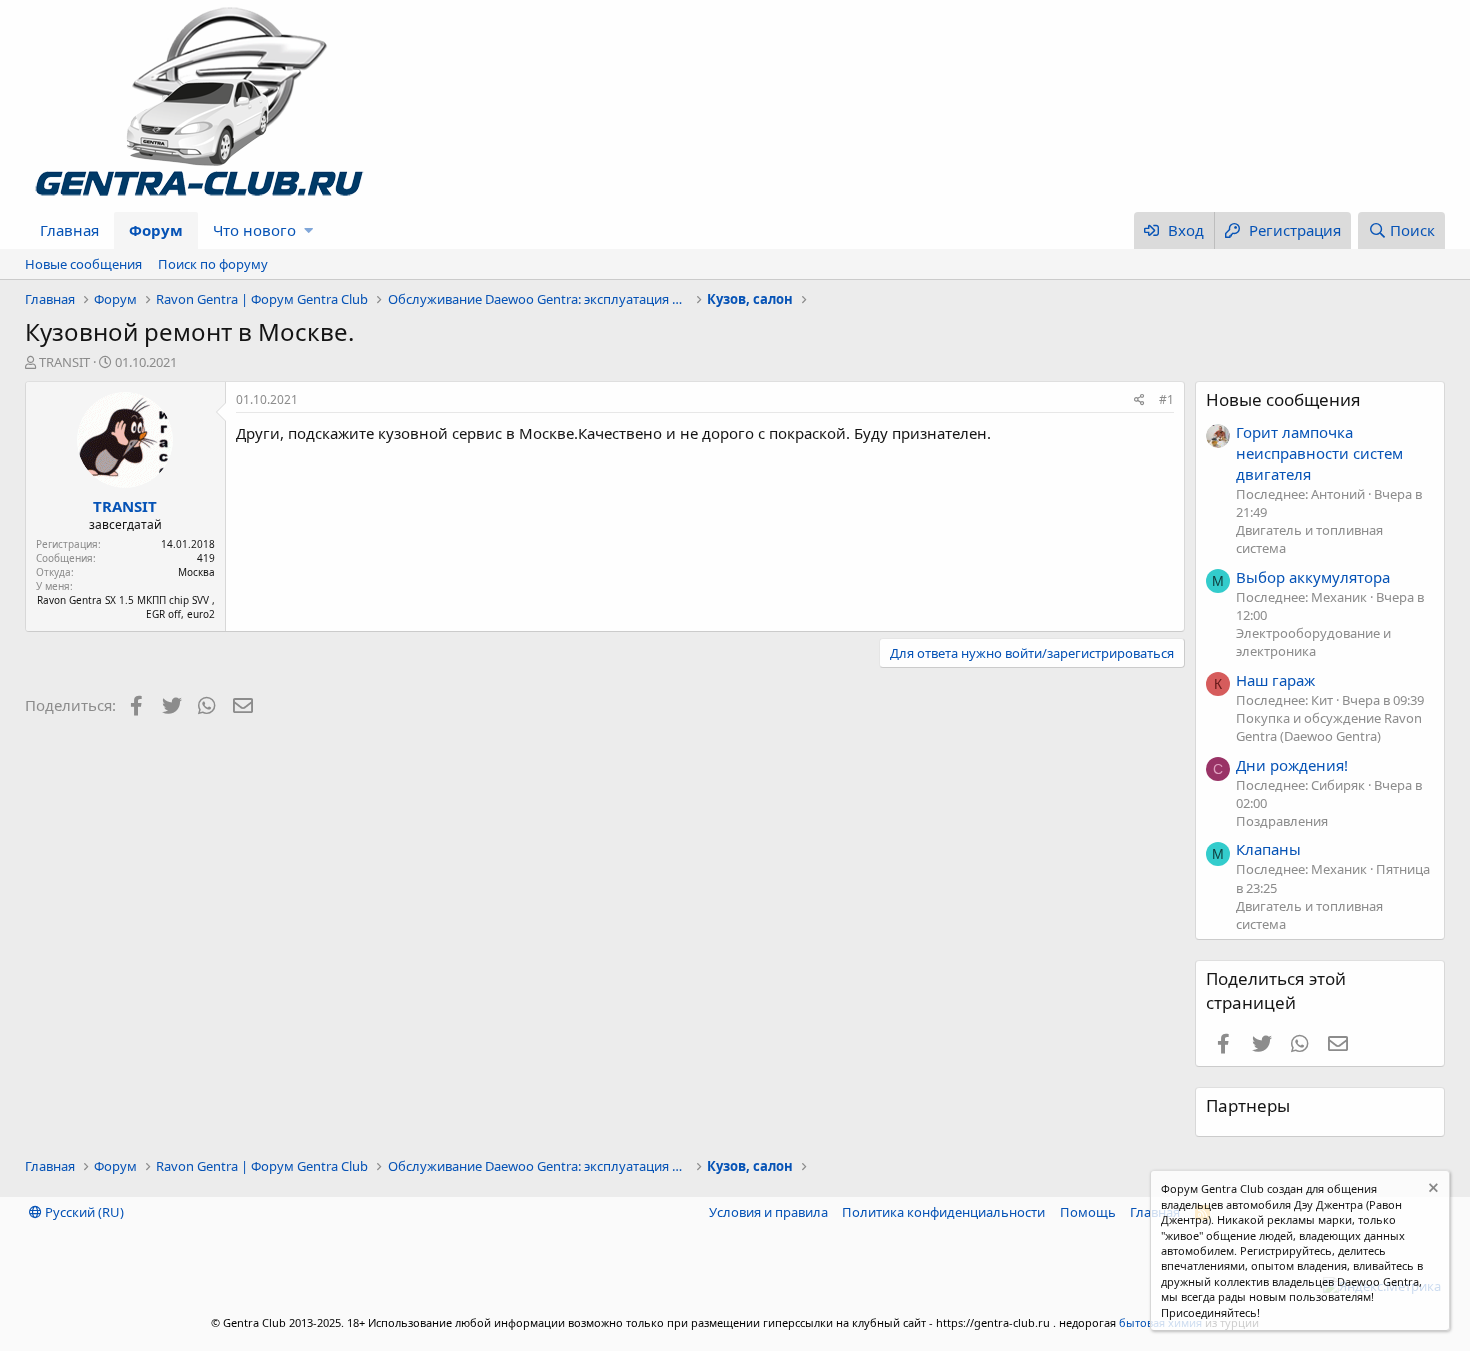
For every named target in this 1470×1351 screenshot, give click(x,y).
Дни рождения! (1292, 765)
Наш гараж (1275, 680)
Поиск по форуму (213, 264)
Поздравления (1282, 821)
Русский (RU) (83, 1212)
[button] (308, 230)
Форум (156, 230)
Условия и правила (768, 1212)
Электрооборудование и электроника (1313, 642)
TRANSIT (64, 362)
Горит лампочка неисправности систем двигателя (1319, 453)
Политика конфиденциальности (943, 1212)
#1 (1166, 399)
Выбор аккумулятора (1313, 577)
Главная (69, 230)
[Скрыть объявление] (1431, 1190)
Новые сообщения (83, 264)
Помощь (1088, 1212)
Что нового (254, 230)
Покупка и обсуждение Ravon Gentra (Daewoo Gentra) (1329, 727)
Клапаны (1268, 849)
